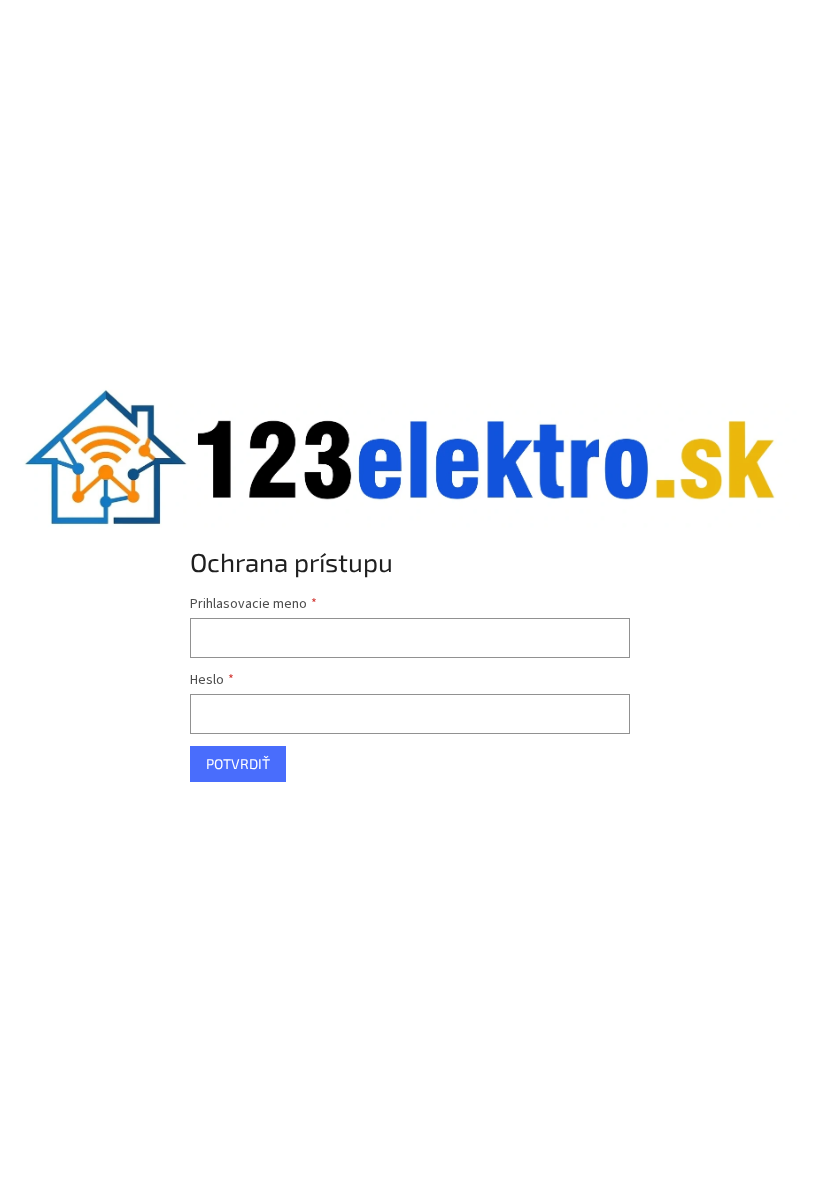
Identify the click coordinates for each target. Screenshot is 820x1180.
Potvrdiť (238, 763)
